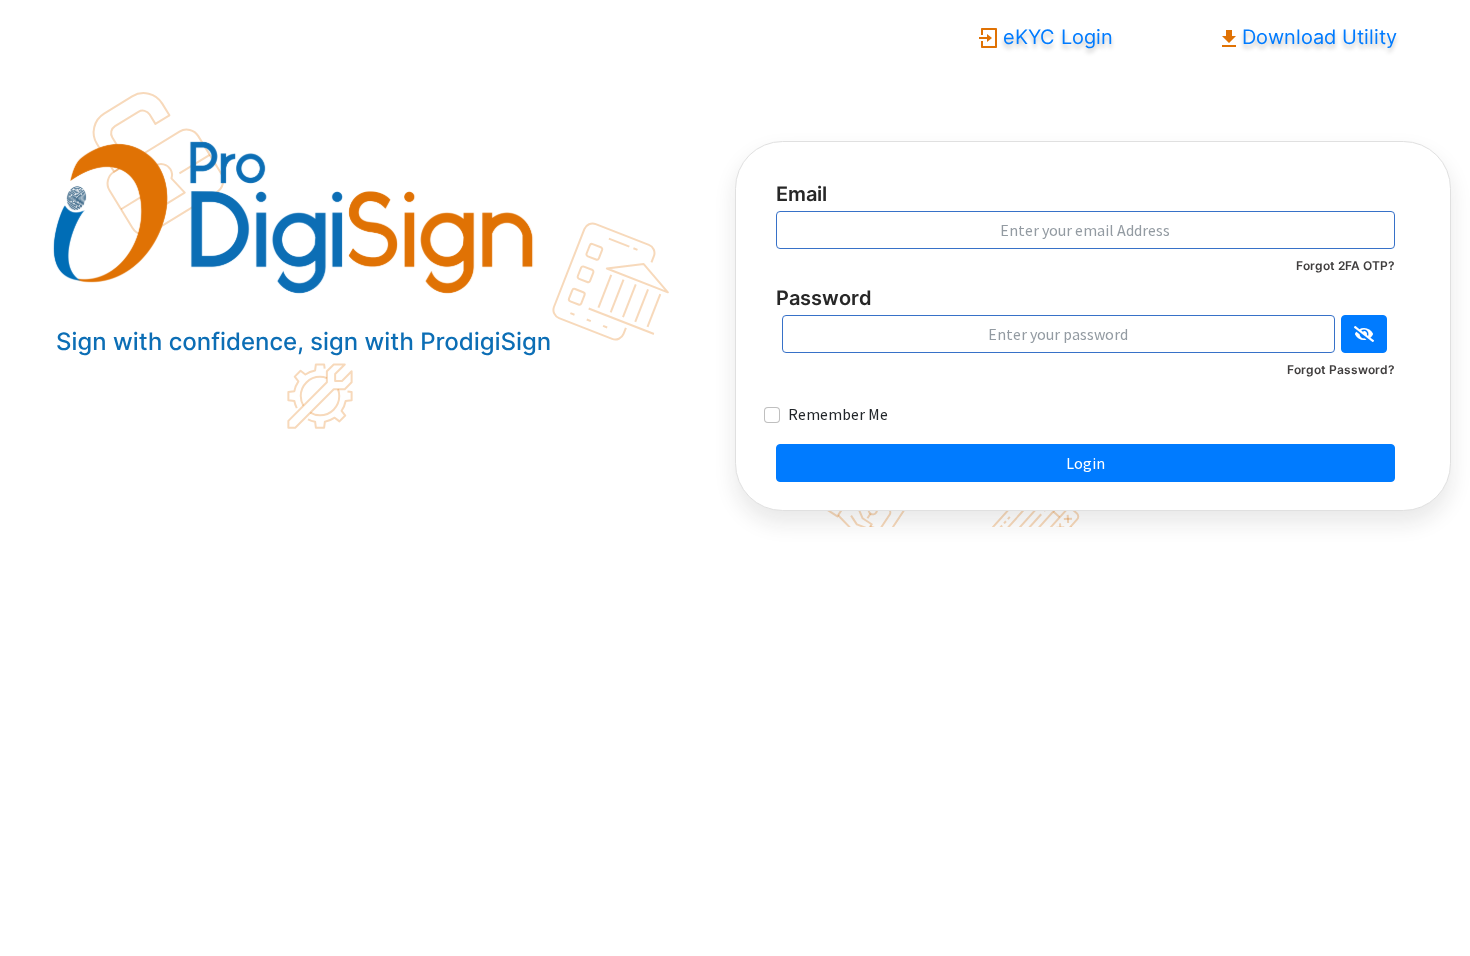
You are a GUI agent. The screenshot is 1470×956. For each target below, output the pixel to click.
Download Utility (1316, 37)
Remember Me (838, 414)
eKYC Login (1055, 37)
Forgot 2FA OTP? (1345, 265)
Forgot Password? (1341, 369)
